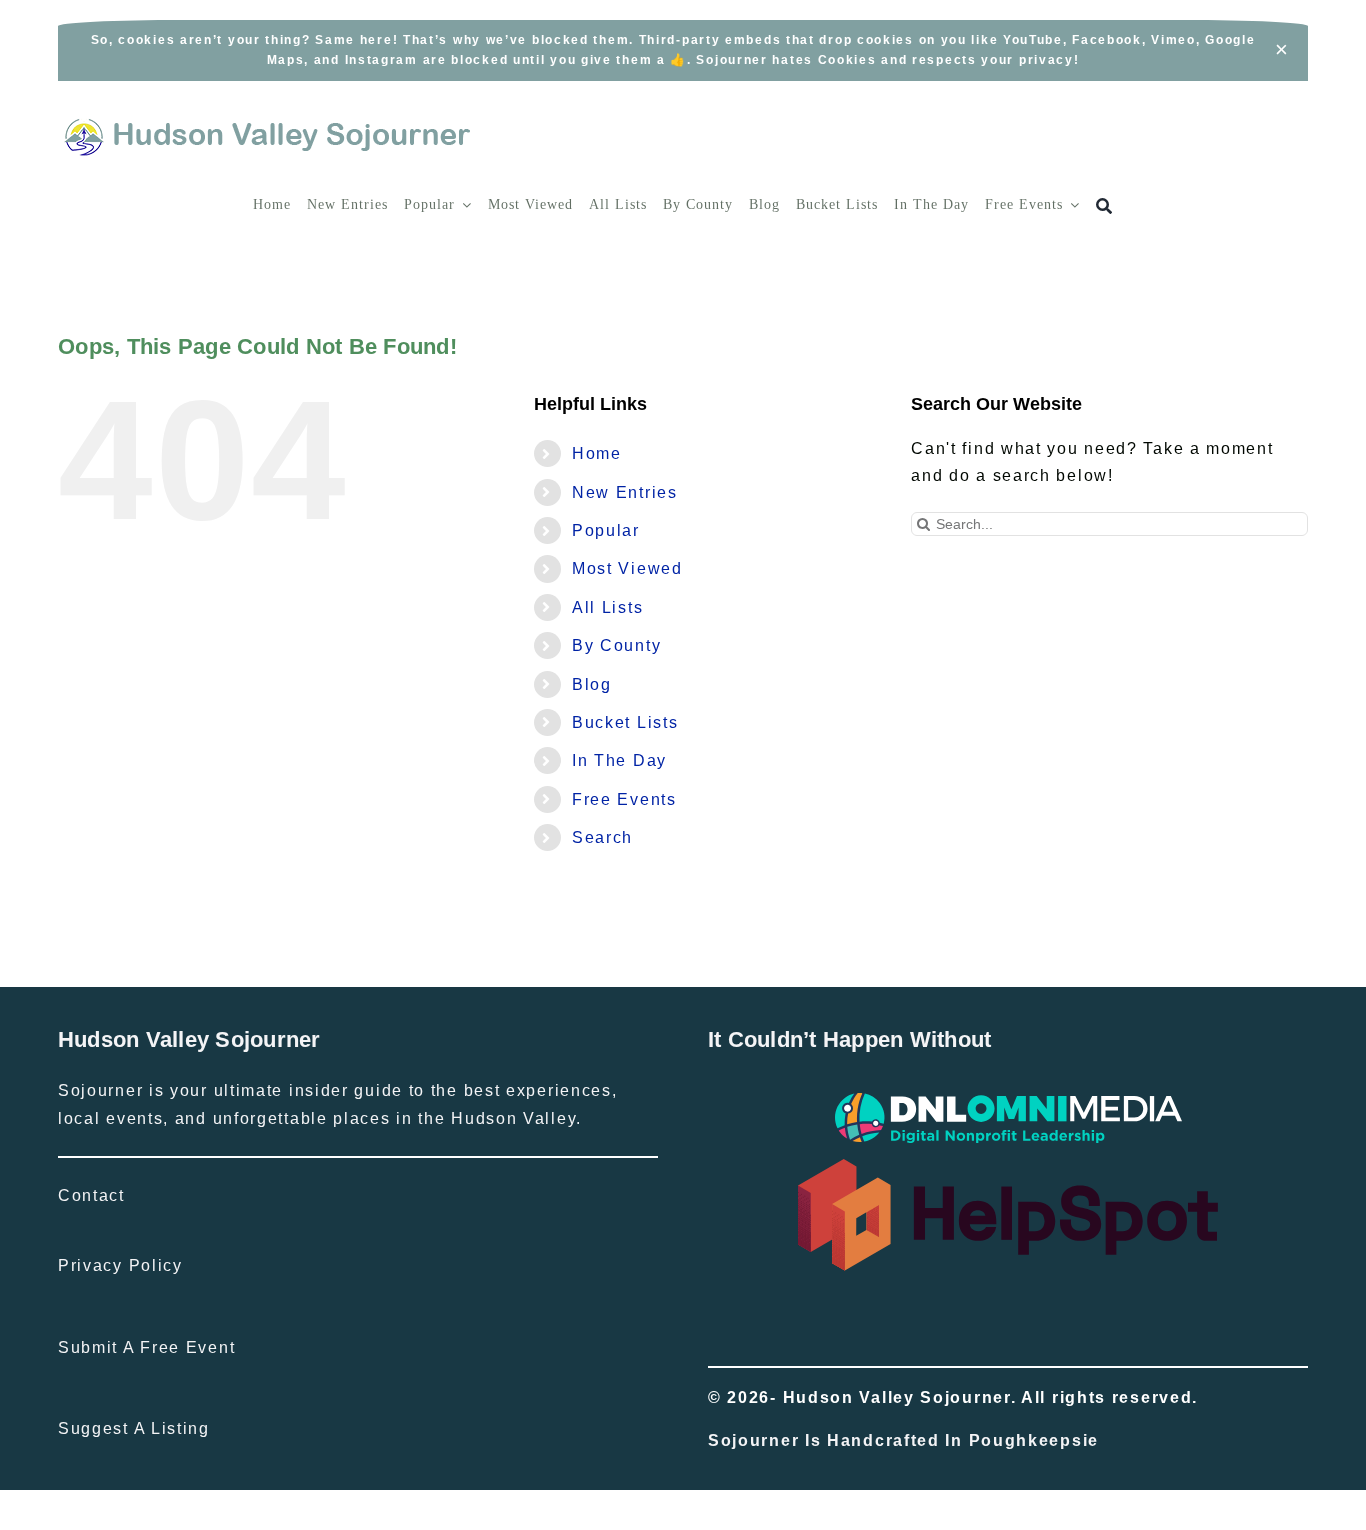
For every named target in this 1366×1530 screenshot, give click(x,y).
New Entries (625, 492)
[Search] (1104, 206)
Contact (91, 1195)
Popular (606, 530)
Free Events (624, 799)
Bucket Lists (625, 722)
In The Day (619, 760)
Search (602, 837)
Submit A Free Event (146, 1347)
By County (616, 645)
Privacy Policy (120, 1265)
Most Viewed (627, 568)
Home (597, 453)
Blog (592, 684)
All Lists (607, 607)
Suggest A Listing (134, 1428)
